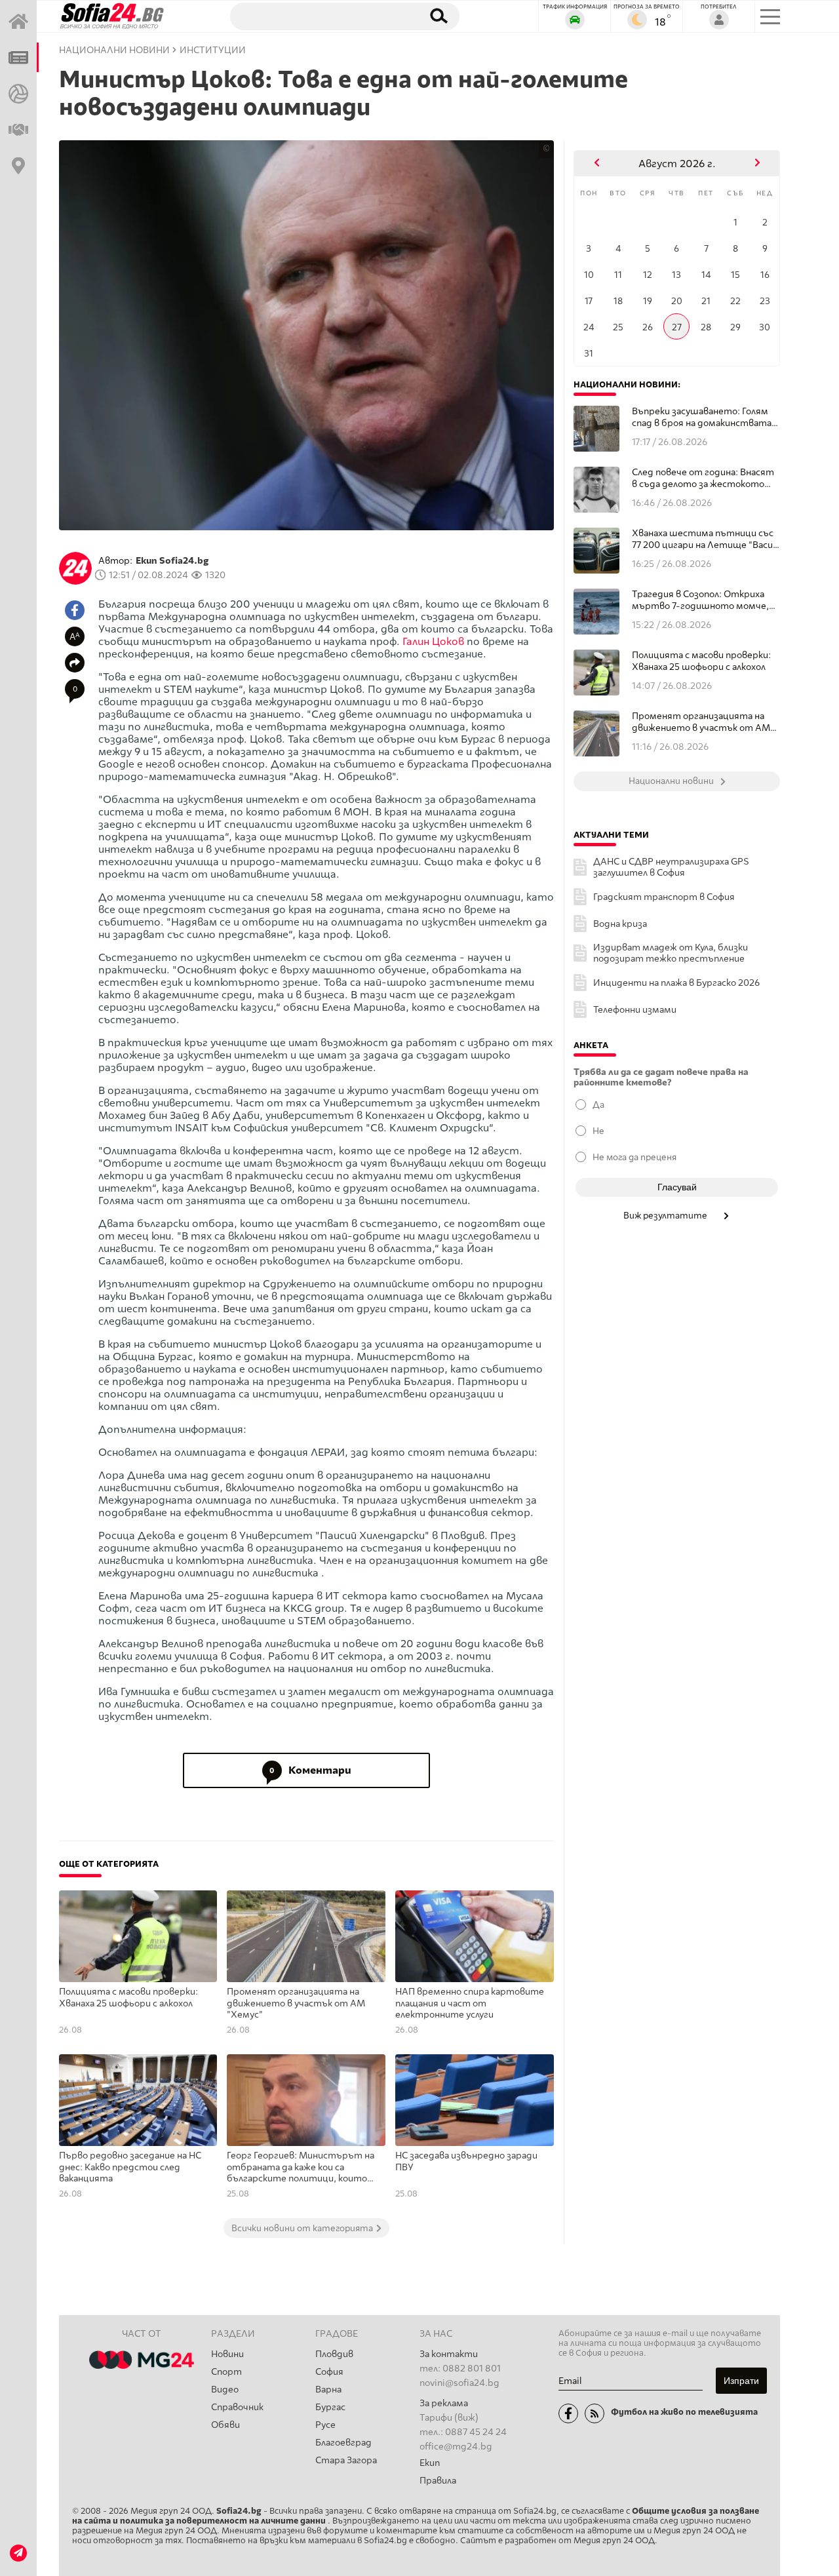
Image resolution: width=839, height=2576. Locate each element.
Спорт (226, 2372)
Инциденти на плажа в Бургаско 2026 (676, 983)
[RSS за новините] (595, 2413)
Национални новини (114, 50)
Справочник (237, 2407)
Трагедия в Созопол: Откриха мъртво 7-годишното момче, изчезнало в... (700, 600)
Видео (225, 2390)
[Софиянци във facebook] (568, 2413)
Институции (213, 50)
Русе (325, 2425)
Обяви (225, 2425)
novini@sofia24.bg (459, 2383)
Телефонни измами (635, 1010)
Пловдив (334, 2354)
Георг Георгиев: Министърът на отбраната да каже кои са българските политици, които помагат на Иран (301, 2168)
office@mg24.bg (456, 2447)
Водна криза (620, 924)
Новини (227, 2354)
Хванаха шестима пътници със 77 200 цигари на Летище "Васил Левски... (705, 539)
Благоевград (343, 2443)
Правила (438, 2481)
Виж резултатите (666, 1215)
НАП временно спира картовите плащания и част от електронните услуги (470, 2003)
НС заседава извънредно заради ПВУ (466, 2161)
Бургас (330, 2407)
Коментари (310, 1770)
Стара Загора (346, 2460)
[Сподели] (75, 663)
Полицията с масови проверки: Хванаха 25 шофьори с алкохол (128, 1998)
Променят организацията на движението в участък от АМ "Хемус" (296, 2003)
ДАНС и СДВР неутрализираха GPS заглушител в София (671, 867)
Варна (328, 2390)
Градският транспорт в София (664, 897)
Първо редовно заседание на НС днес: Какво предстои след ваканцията (130, 2167)
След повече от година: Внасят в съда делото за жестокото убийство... (703, 478)
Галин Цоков (433, 641)
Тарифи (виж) (449, 2418)
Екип (430, 2463)
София (329, 2372)
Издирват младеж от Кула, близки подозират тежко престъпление (671, 953)
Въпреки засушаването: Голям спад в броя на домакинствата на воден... (702, 417)
